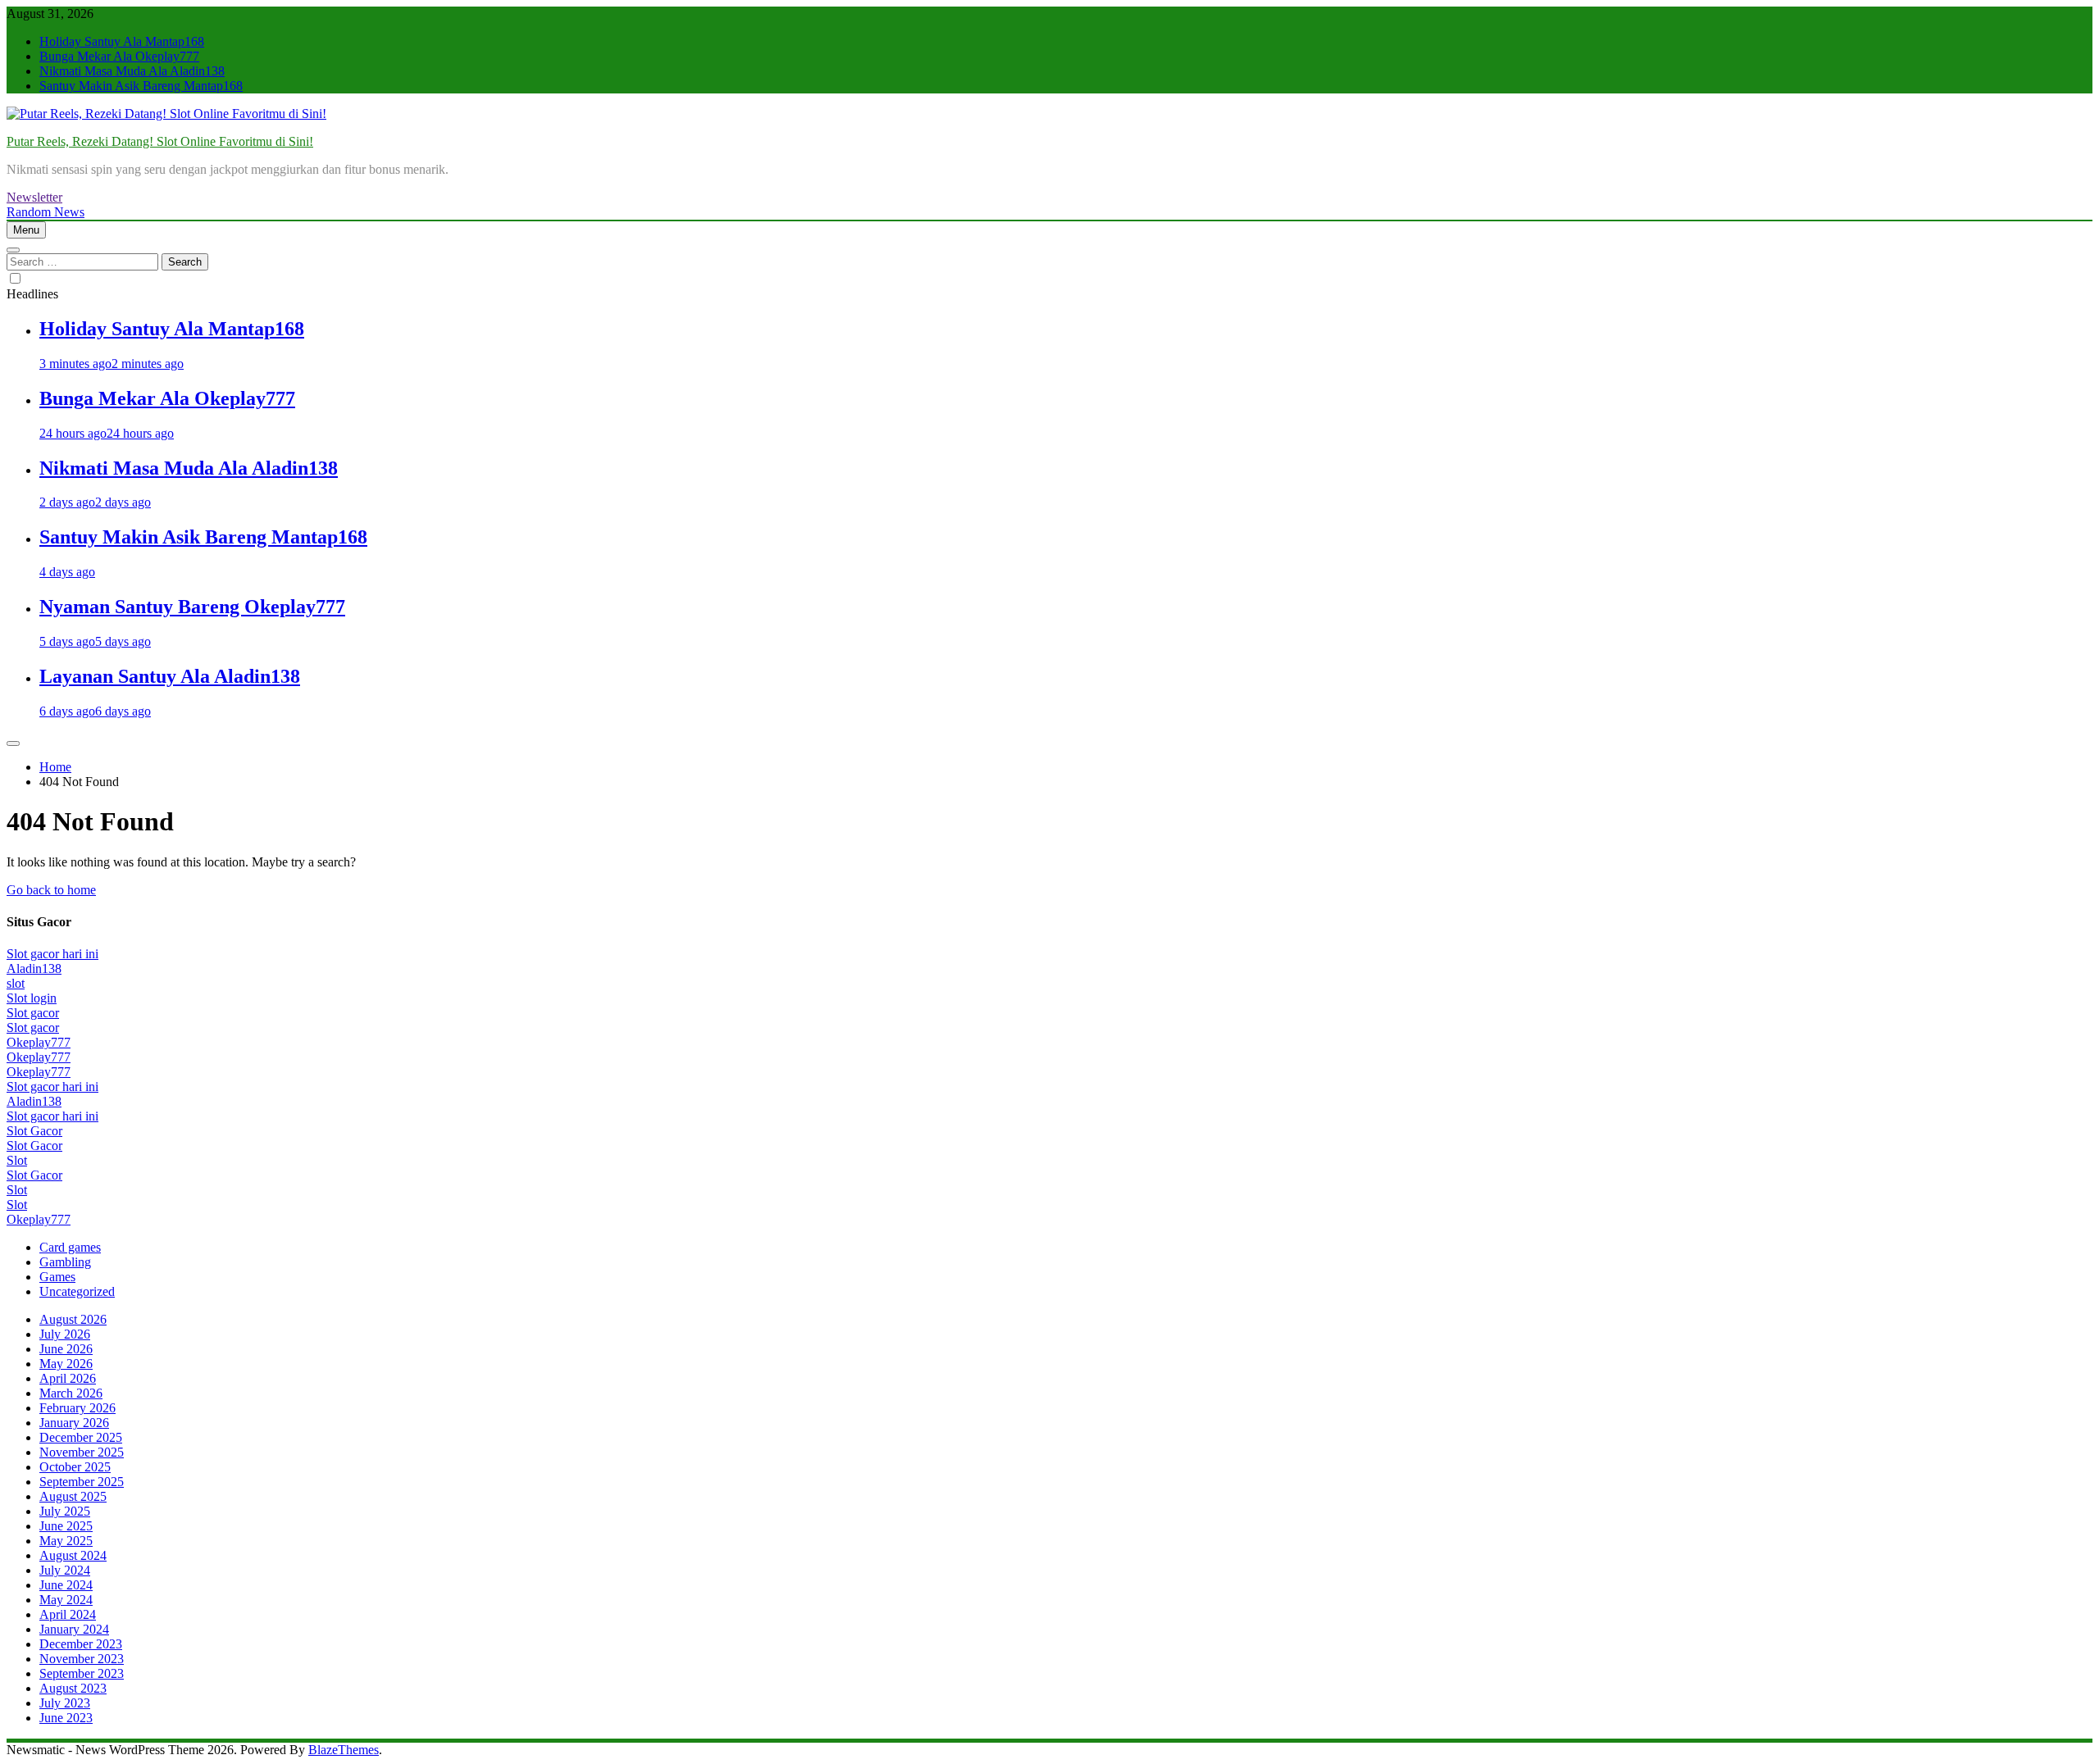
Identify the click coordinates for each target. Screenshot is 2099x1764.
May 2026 (66, 1364)
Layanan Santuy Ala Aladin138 (170, 676)
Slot (17, 1160)
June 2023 (66, 1718)
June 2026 (66, 1349)
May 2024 (66, 1600)
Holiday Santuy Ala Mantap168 (122, 41)
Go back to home (51, 890)
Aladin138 (34, 968)
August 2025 (73, 1496)
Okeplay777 (39, 1042)
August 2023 (73, 1688)
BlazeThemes (344, 1750)
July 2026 (65, 1334)
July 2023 (65, 1703)
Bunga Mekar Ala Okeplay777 (119, 56)
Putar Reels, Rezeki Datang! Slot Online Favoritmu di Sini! (160, 141)
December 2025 (81, 1437)
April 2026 (68, 1378)
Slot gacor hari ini (52, 954)
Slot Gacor (34, 1131)
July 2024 (65, 1570)
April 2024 (68, 1614)
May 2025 (66, 1541)
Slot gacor (33, 1013)
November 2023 (82, 1659)
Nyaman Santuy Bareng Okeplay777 (192, 607)
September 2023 (82, 1673)
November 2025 (82, 1452)
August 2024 (73, 1555)
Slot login (32, 998)
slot (16, 983)
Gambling (65, 1262)
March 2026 (71, 1393)
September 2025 (82, 1482)
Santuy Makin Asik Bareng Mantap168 (141, 86)
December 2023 (81, 1644)
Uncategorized (77, 1291)
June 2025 (66, 1526)
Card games (70, 1247)
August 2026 (73, 1319)
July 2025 (65, 1511)
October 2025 (75, 1467)
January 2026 (74, 1423)
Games (57, 1277)
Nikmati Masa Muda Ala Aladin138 (132, 71)
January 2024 (74, 1629)
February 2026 (77, 1408)
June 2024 (66, 1585)
